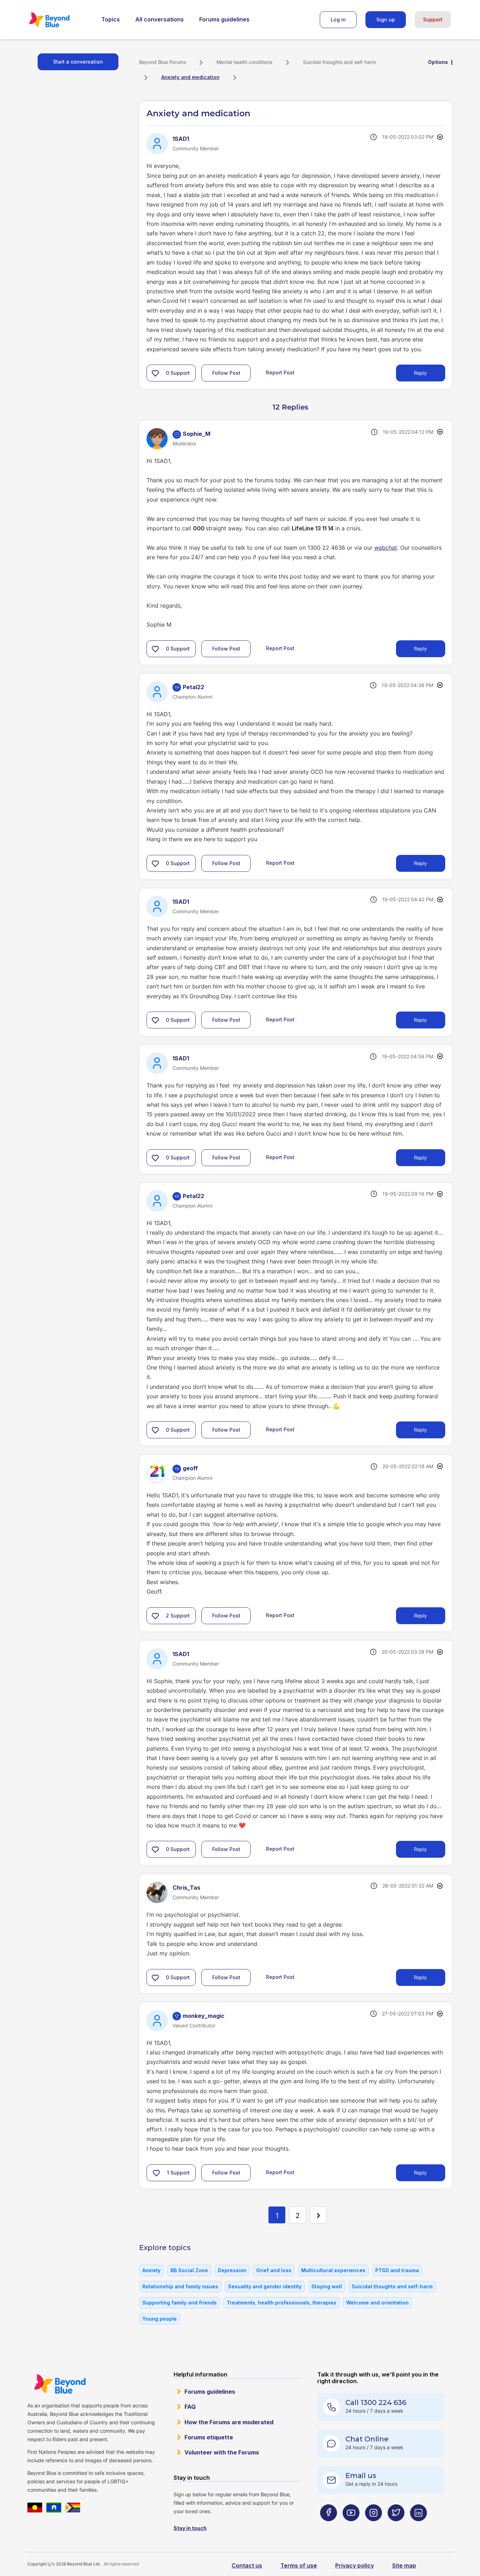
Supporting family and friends (180, 2303)
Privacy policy (355, 2565)
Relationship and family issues (180, 2286)
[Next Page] (318, 2215)
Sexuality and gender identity (265, 2286)
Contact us (247, 2565)
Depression (232, 2270)
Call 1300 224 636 (376, 2402)
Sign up (386, 19)
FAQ (190, 2407)
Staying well (327, 2286)
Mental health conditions (244, 62)
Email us (361, 2476)
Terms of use (299, 2565)
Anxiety (151, 2270)
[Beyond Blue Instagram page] (374, 2527)
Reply (420, 373)
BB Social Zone (189, 2270)
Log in (338, 19)
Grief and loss (274, 2270)
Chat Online (367, 2439)
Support (433, 19)
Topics (111, 19)
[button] (155, 373)
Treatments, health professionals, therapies (281, 2303)
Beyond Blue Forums (59, 20)
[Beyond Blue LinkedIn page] (419, 2527)
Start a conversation (78, 62)
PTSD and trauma (397, 2270)
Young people (160, 2319)
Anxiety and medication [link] (190, 77)
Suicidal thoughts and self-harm (339, 62)
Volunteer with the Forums (222, 2452)
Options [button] (438, 62)
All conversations (160, 19)
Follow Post (226, 373)
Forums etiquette (209, 2437)
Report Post (280, 372)
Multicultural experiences (333, 2270)
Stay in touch (190, 2528)
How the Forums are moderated (229, 2422)
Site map (404, 2565)
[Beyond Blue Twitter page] (396, 2527)
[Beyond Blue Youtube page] (351, 2527)
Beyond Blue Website (60, 2384)
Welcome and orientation (377, 2303)
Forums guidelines (224, 19)
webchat (386, 548)
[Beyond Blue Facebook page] (329, 2527)
